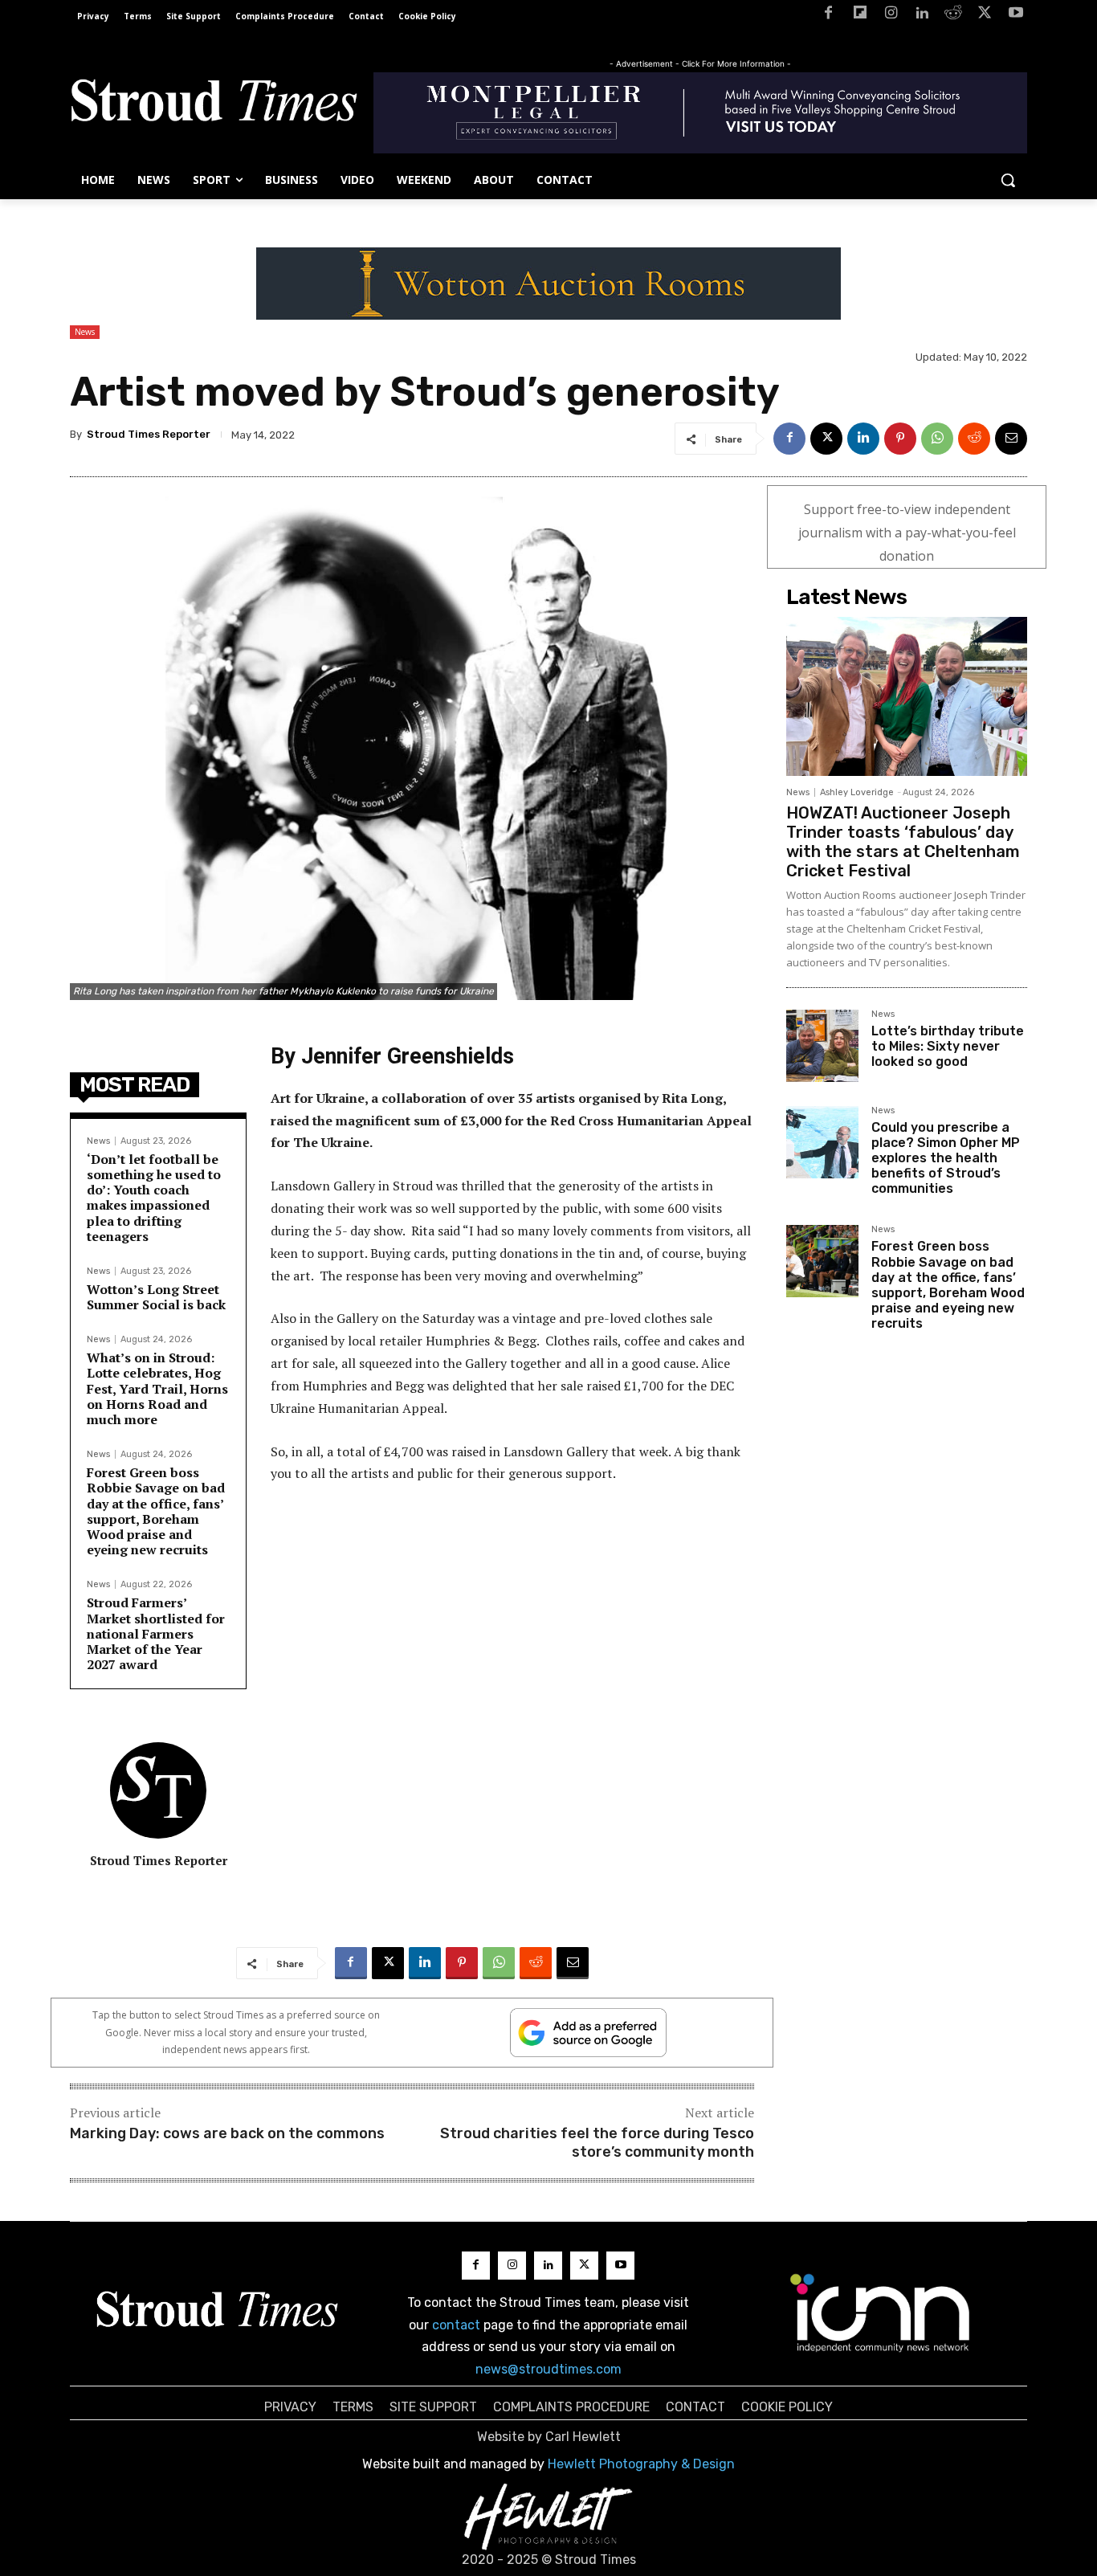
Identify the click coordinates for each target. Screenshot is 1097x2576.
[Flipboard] (860, 16)
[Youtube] (1015, 16)
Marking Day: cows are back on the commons (227, 2133)
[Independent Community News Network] (881, 2313)
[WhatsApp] (937, 439)
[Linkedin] (922, 16)
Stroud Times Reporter (149, 434)
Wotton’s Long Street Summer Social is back (156, 1297)
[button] (1008, 180)
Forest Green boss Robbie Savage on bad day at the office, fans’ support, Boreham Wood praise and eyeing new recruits (156, 1511)
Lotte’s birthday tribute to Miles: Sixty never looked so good (948, 1046)
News (85, 332)
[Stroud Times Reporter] (158, 1790)
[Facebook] (828, 16)
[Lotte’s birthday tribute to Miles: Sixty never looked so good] (822, 1046)
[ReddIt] (974, 439)
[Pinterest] (900, 439)
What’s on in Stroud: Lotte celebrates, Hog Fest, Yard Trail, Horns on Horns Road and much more (157, 1388)
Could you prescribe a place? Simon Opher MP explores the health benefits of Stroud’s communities (946, 1158)
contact (456, 2325)
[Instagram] (891, 16)
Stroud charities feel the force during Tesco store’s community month (597, 2143)
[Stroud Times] (214, 104)
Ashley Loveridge (857, 792)
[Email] (1011, 439)
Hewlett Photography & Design (641, 2464)
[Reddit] (954, 16)
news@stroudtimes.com (548, 2369)
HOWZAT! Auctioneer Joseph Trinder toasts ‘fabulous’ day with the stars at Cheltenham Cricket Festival (903, 842)
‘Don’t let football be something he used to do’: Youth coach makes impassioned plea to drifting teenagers (154, 1198)
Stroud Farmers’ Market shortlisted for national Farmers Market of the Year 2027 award (156, 1633)
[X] (984, 16)
